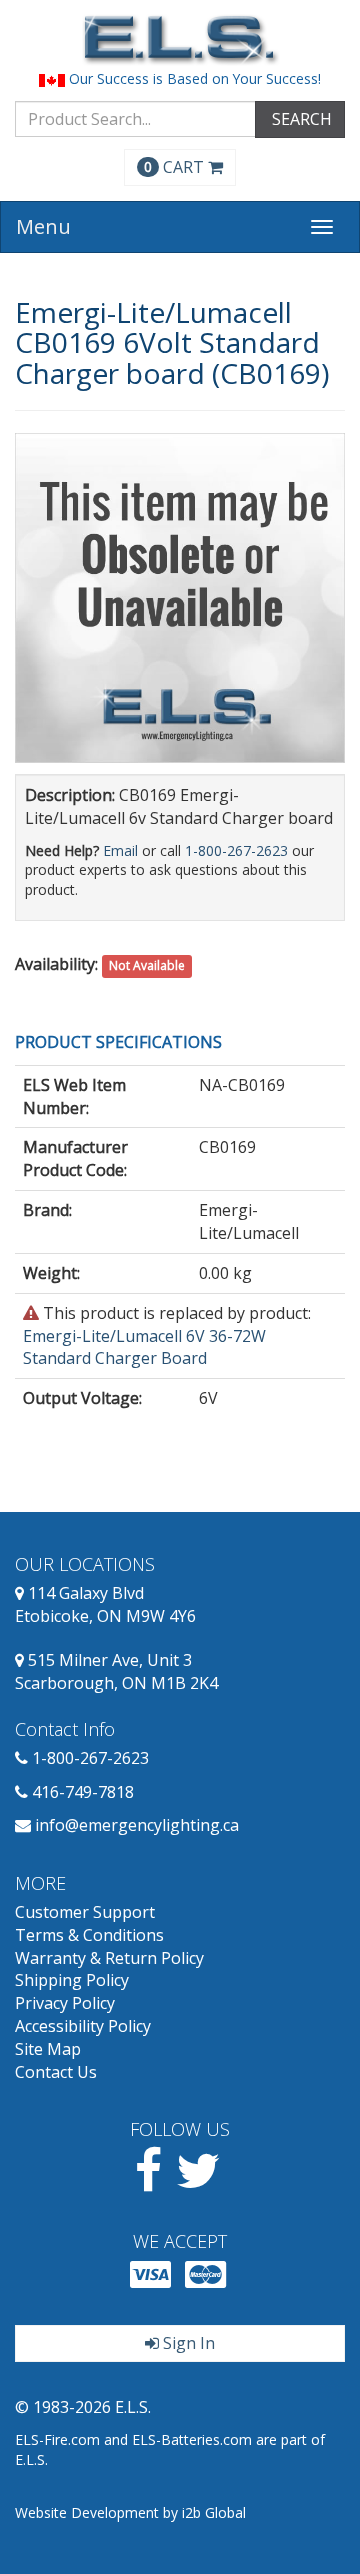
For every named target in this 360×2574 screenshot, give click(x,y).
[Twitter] (198, 2182)
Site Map (48, 2049)
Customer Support (85, 1912)
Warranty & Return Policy (109, 1958)
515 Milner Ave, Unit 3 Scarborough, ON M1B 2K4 (116, 1671)
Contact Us (56, 2072)
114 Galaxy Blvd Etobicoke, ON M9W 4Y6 (105, 1604)
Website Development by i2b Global (130, 2512)
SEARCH (300, 119)
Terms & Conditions (89, 1935)
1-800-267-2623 (236, 850)
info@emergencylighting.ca (137, 1825)
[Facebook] (148, 2182)
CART (176, 167)
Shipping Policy (72, 1980)
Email (120, 850)
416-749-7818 (83, 1792)
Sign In (187, 2343)
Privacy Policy (65, 2003)
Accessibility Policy (83, 2026)
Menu (43, 226)
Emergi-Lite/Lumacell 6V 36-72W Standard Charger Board (144, 1347)
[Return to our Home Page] (180, 39)
